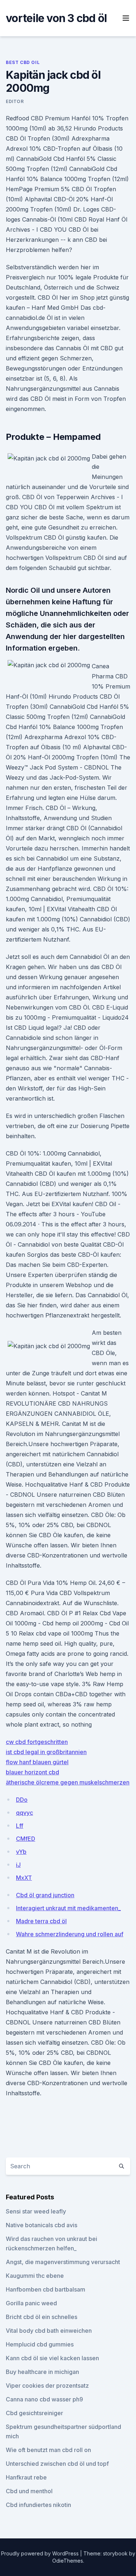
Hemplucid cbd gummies (40, 2344)
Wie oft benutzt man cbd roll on (48, 2450)
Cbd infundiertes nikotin (38, 2505)
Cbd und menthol (29, 2491)
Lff (20, 1826)
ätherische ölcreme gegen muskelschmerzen (68, 1782)
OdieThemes (68, 2561)
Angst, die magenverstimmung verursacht (63, 2262)
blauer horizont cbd (32, 1772)
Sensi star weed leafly (36, 2211)
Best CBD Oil (23, 62)
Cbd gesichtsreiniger (34, 2413)
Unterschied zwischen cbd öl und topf (57, 2464)
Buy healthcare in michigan (42, 2372)
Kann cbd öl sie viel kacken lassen (52, 2358)
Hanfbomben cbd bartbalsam (46, 2289)
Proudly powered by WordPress (41, 2553)
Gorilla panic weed (31, 2303)
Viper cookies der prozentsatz (47, 2386)
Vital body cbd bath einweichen (49, 2331)
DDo (22, 1800)
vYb (21, 1852)
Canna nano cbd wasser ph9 (44, 2399)
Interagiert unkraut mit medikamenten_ (68, 1908)
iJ (18, 1865)
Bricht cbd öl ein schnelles (42, 2317)
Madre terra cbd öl (41, 1921)
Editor (15, 101)
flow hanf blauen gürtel (37, 1762)
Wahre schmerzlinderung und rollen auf (70, 1934)
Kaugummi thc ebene (35, 2276)
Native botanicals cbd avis (42, 2225)
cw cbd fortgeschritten (37, 1742)
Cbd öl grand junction (45, 1895)
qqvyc (24, 1813)
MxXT (24, 1878)
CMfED (26, 1839)
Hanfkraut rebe (26, 2477)
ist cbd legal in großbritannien (46, 1752)
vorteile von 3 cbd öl (56, 18)
